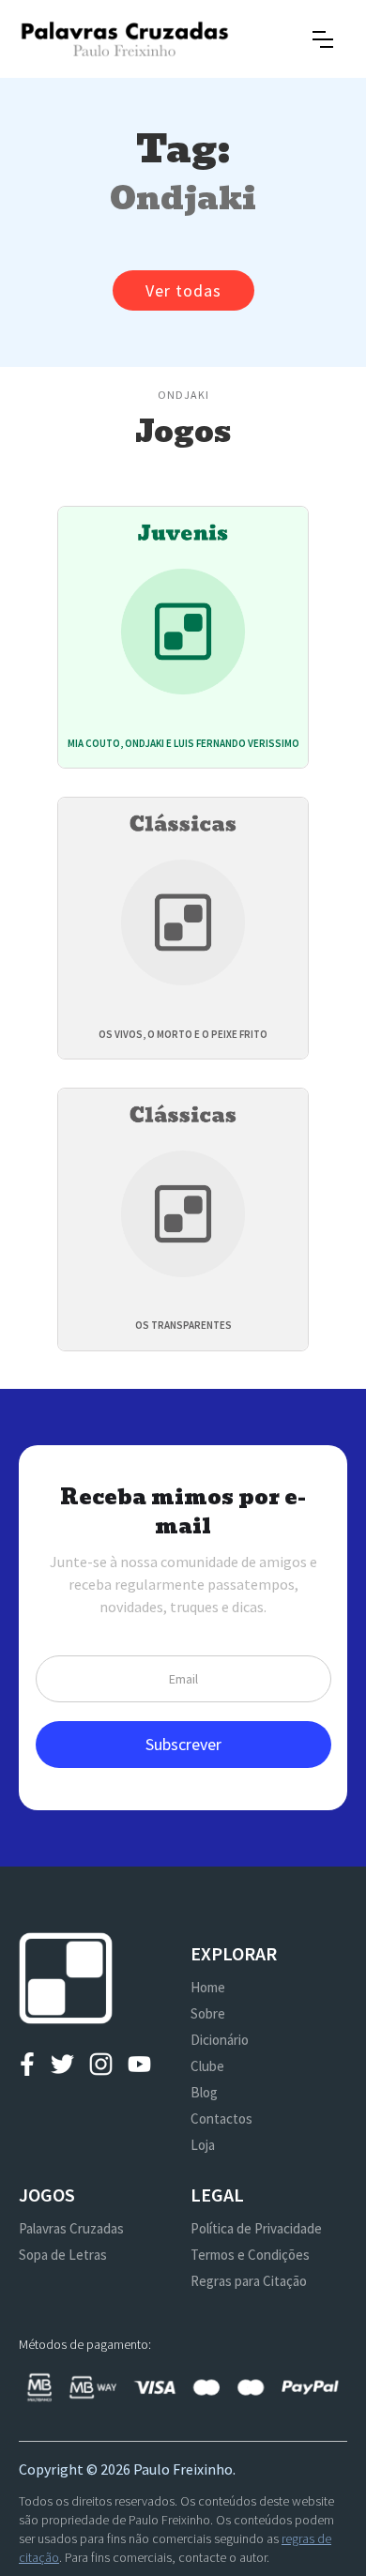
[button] (323, 39)
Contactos (221, 2119)
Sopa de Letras (63, 2255)
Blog (204, 2092)
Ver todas (183, 290)
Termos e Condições (250, 2255)
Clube (207, 2066)
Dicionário (220, 2040)
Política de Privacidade (256, 2228)
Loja (203, 2145)
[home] (124, 39)
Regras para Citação (249, 2281)
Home (208, 1987)
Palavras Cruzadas (71, 2228)
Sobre (208, 2013)
